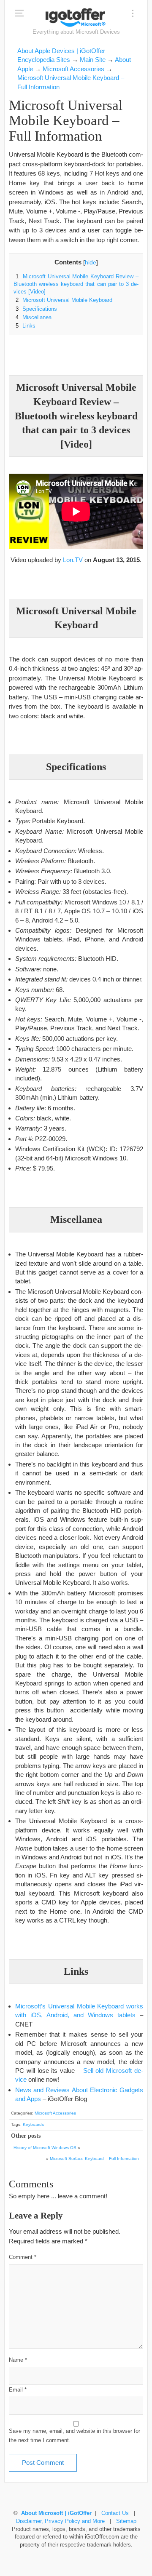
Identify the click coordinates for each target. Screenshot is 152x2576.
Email (18, 2390)
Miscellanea (34, 317)
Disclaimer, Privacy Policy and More (60, 2521)
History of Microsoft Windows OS (45, 2148)
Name (18, 2360)
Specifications (36, 309)
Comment (23, 2257)
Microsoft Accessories (55, 2113)
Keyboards (33, 2124)
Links (26, 326)
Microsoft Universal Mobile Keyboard (64, 300)
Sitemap (126, 2521)
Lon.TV (73, 560)
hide (91, 263)
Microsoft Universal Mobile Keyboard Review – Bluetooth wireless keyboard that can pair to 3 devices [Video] (76, 284)
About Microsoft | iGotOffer (56, 2513)
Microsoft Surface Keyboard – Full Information (94, 2159)
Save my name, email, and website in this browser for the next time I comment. (75, 2436)
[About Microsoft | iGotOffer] (76, 17)
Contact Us (115, 2513)
